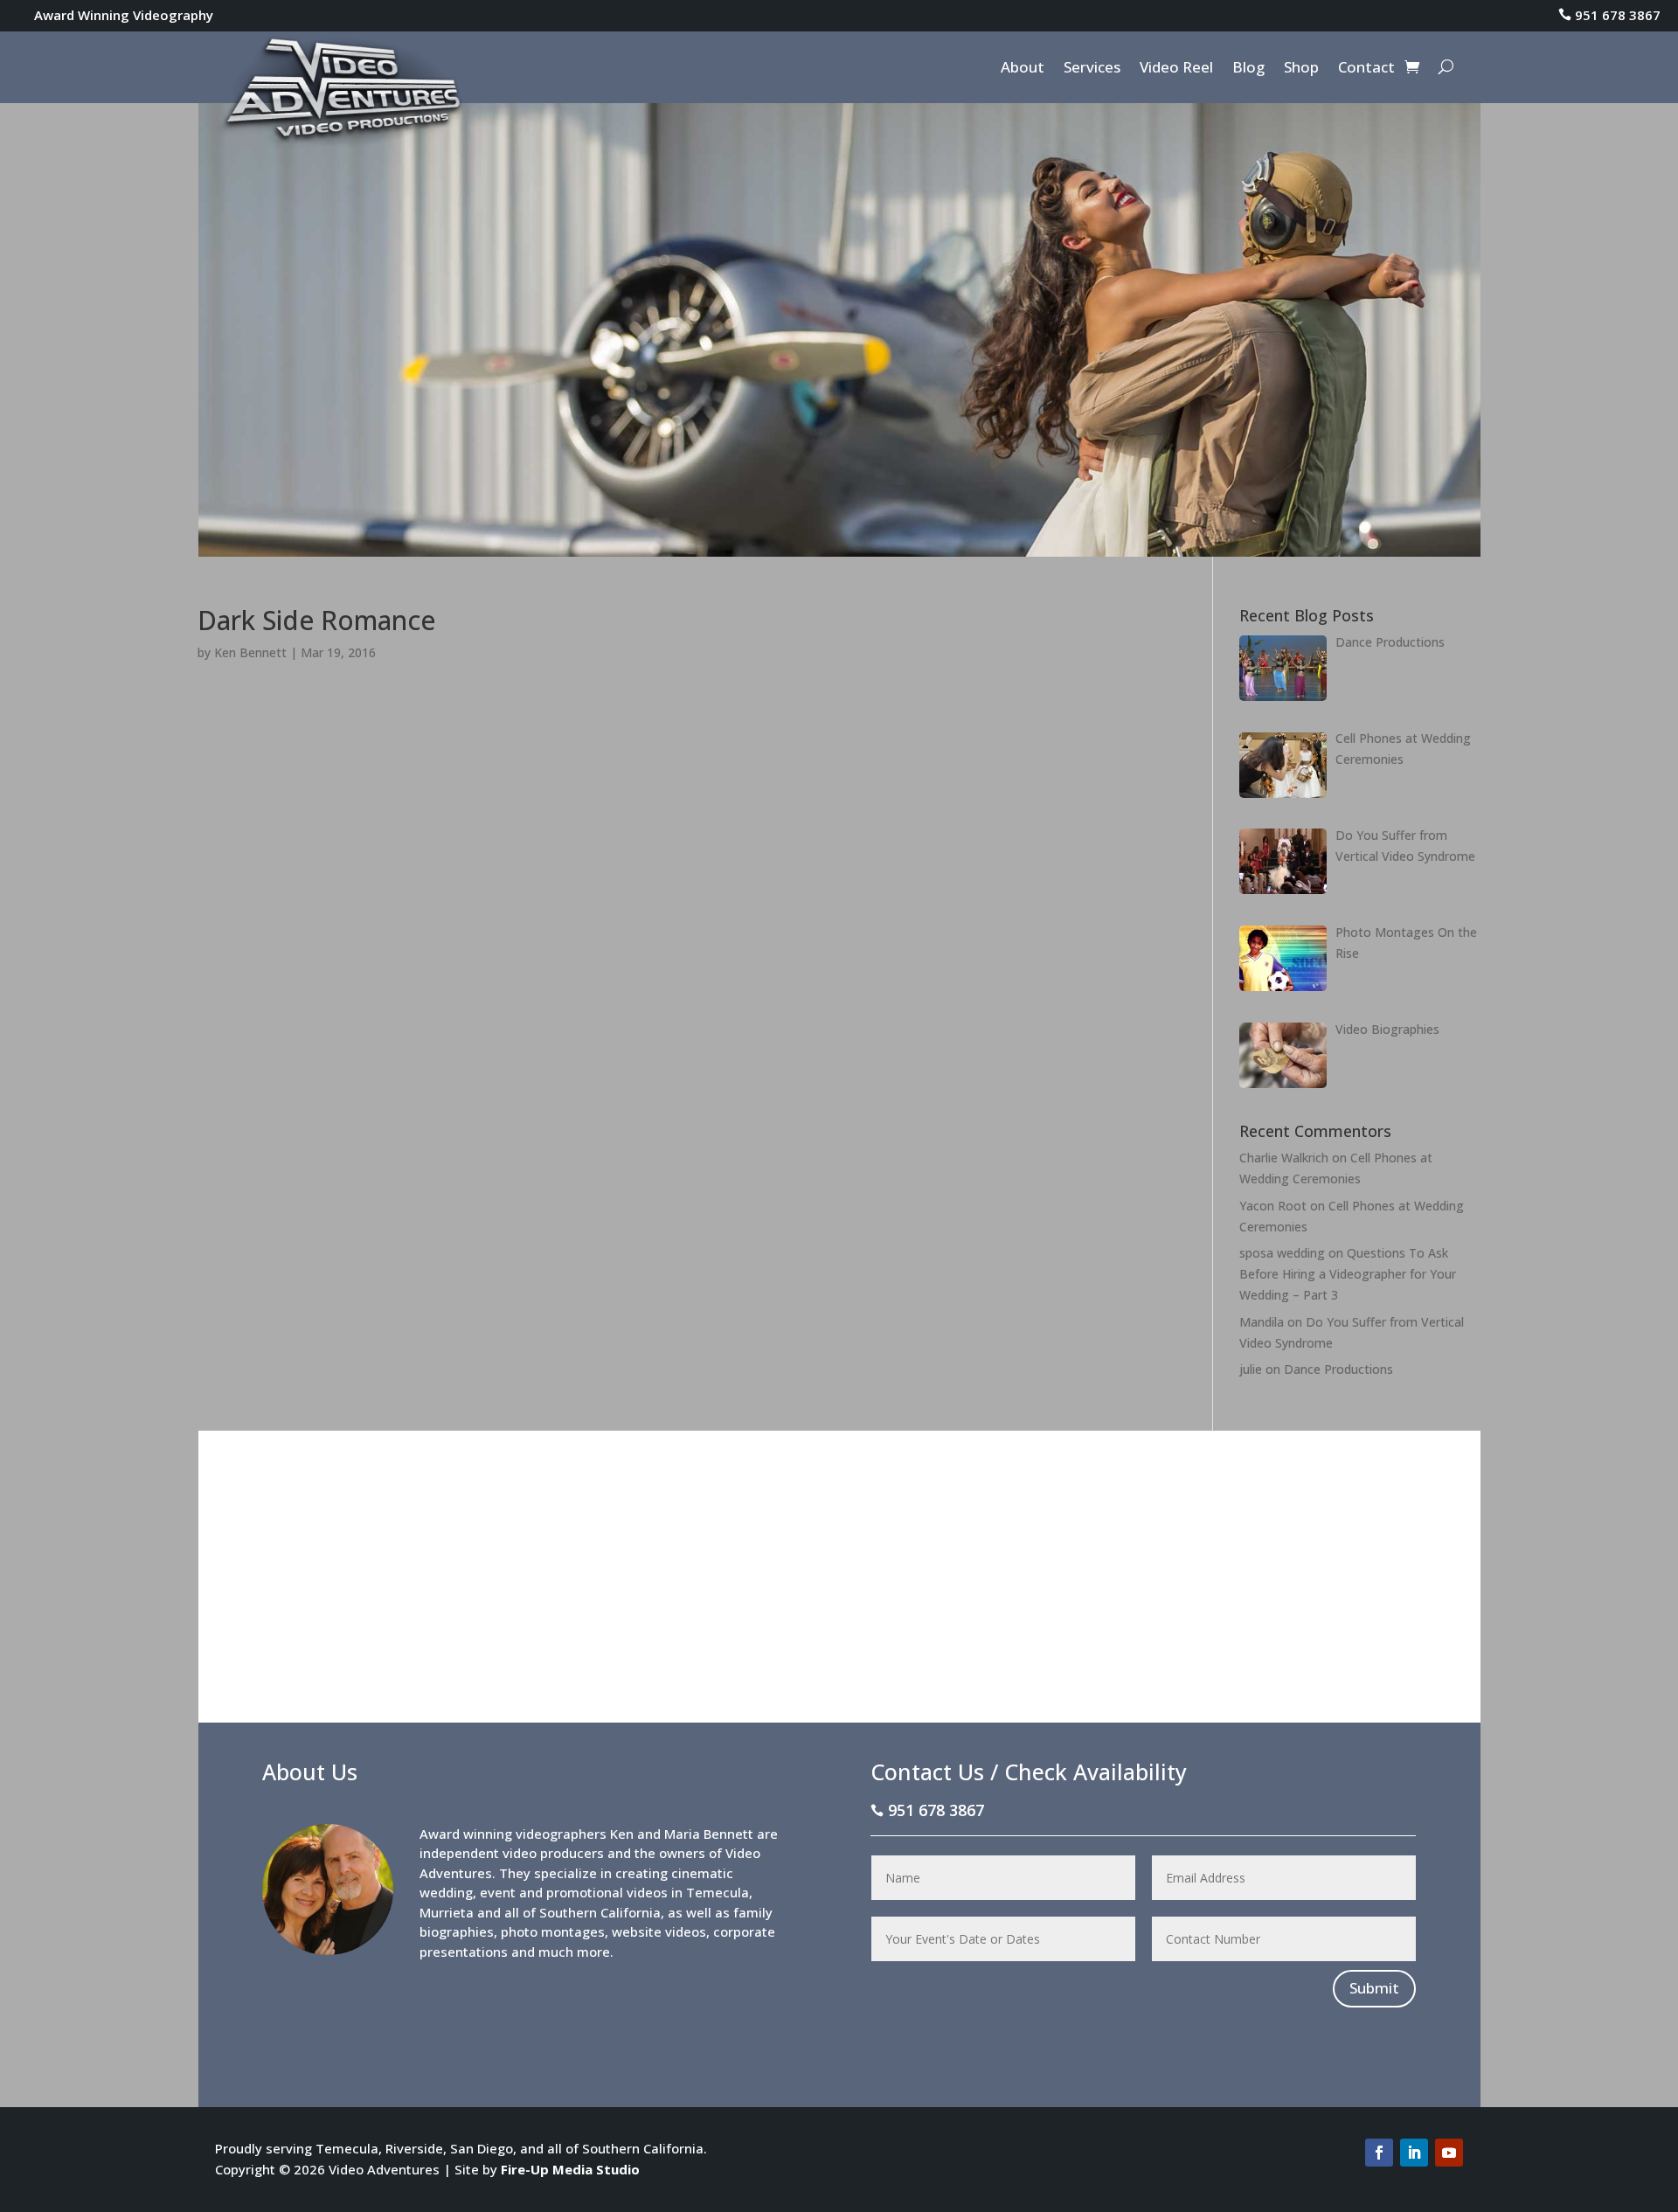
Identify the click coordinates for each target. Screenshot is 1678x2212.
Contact (1366, 69)
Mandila (1262, 1322)
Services (1092, 69)
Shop (1301, 69)
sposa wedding (1282, 1253)
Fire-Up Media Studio (570, 2169)
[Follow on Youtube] (1449, 2153)
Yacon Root (1273, 1206)
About (1023, 69)
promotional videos (607, 1892)
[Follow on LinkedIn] (1414, 2153)
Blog (1248, 69)
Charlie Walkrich (1284, 1158)
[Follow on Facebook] (1379, 2153)
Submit (1374, 1988)
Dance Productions (1338, 1369)
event (498, 1892)
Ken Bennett (250, 652)
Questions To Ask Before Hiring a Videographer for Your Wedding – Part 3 (1348, 1274)
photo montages (553, 1931)
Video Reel (1176, 69)
